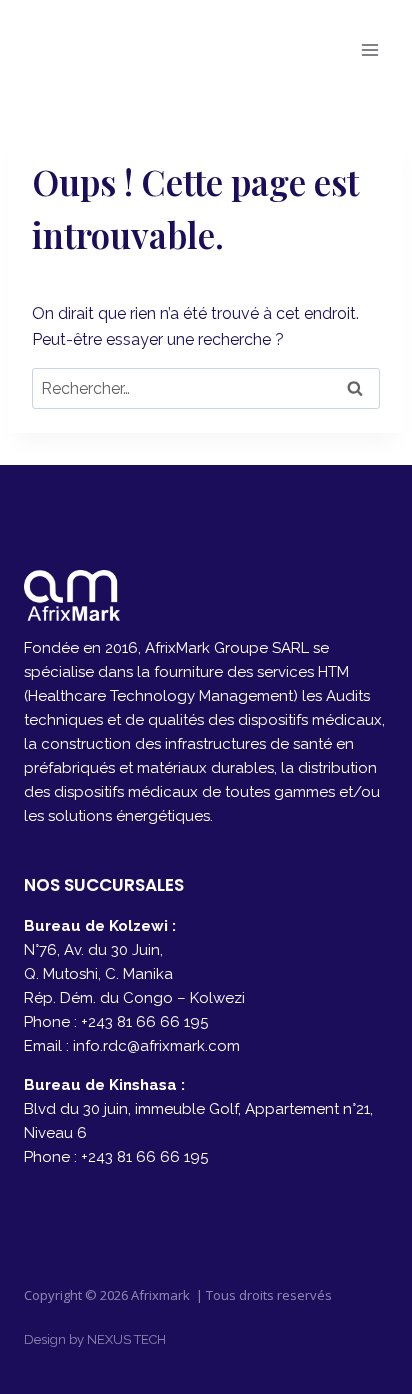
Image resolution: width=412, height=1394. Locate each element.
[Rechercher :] (206, 388)
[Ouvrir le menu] (369, 49)
